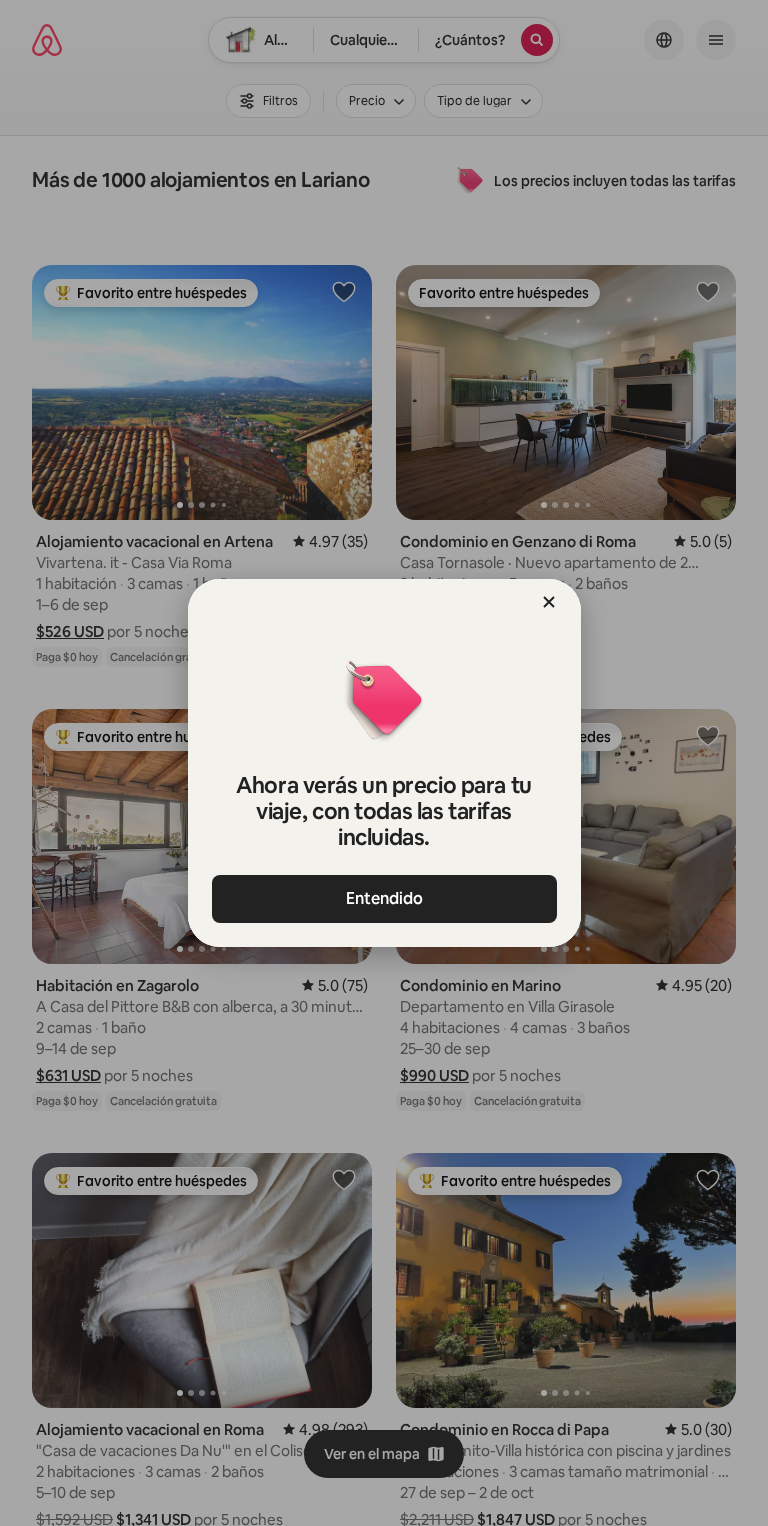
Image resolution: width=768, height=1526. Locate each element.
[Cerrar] (549, 602)
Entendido (384, 898)
